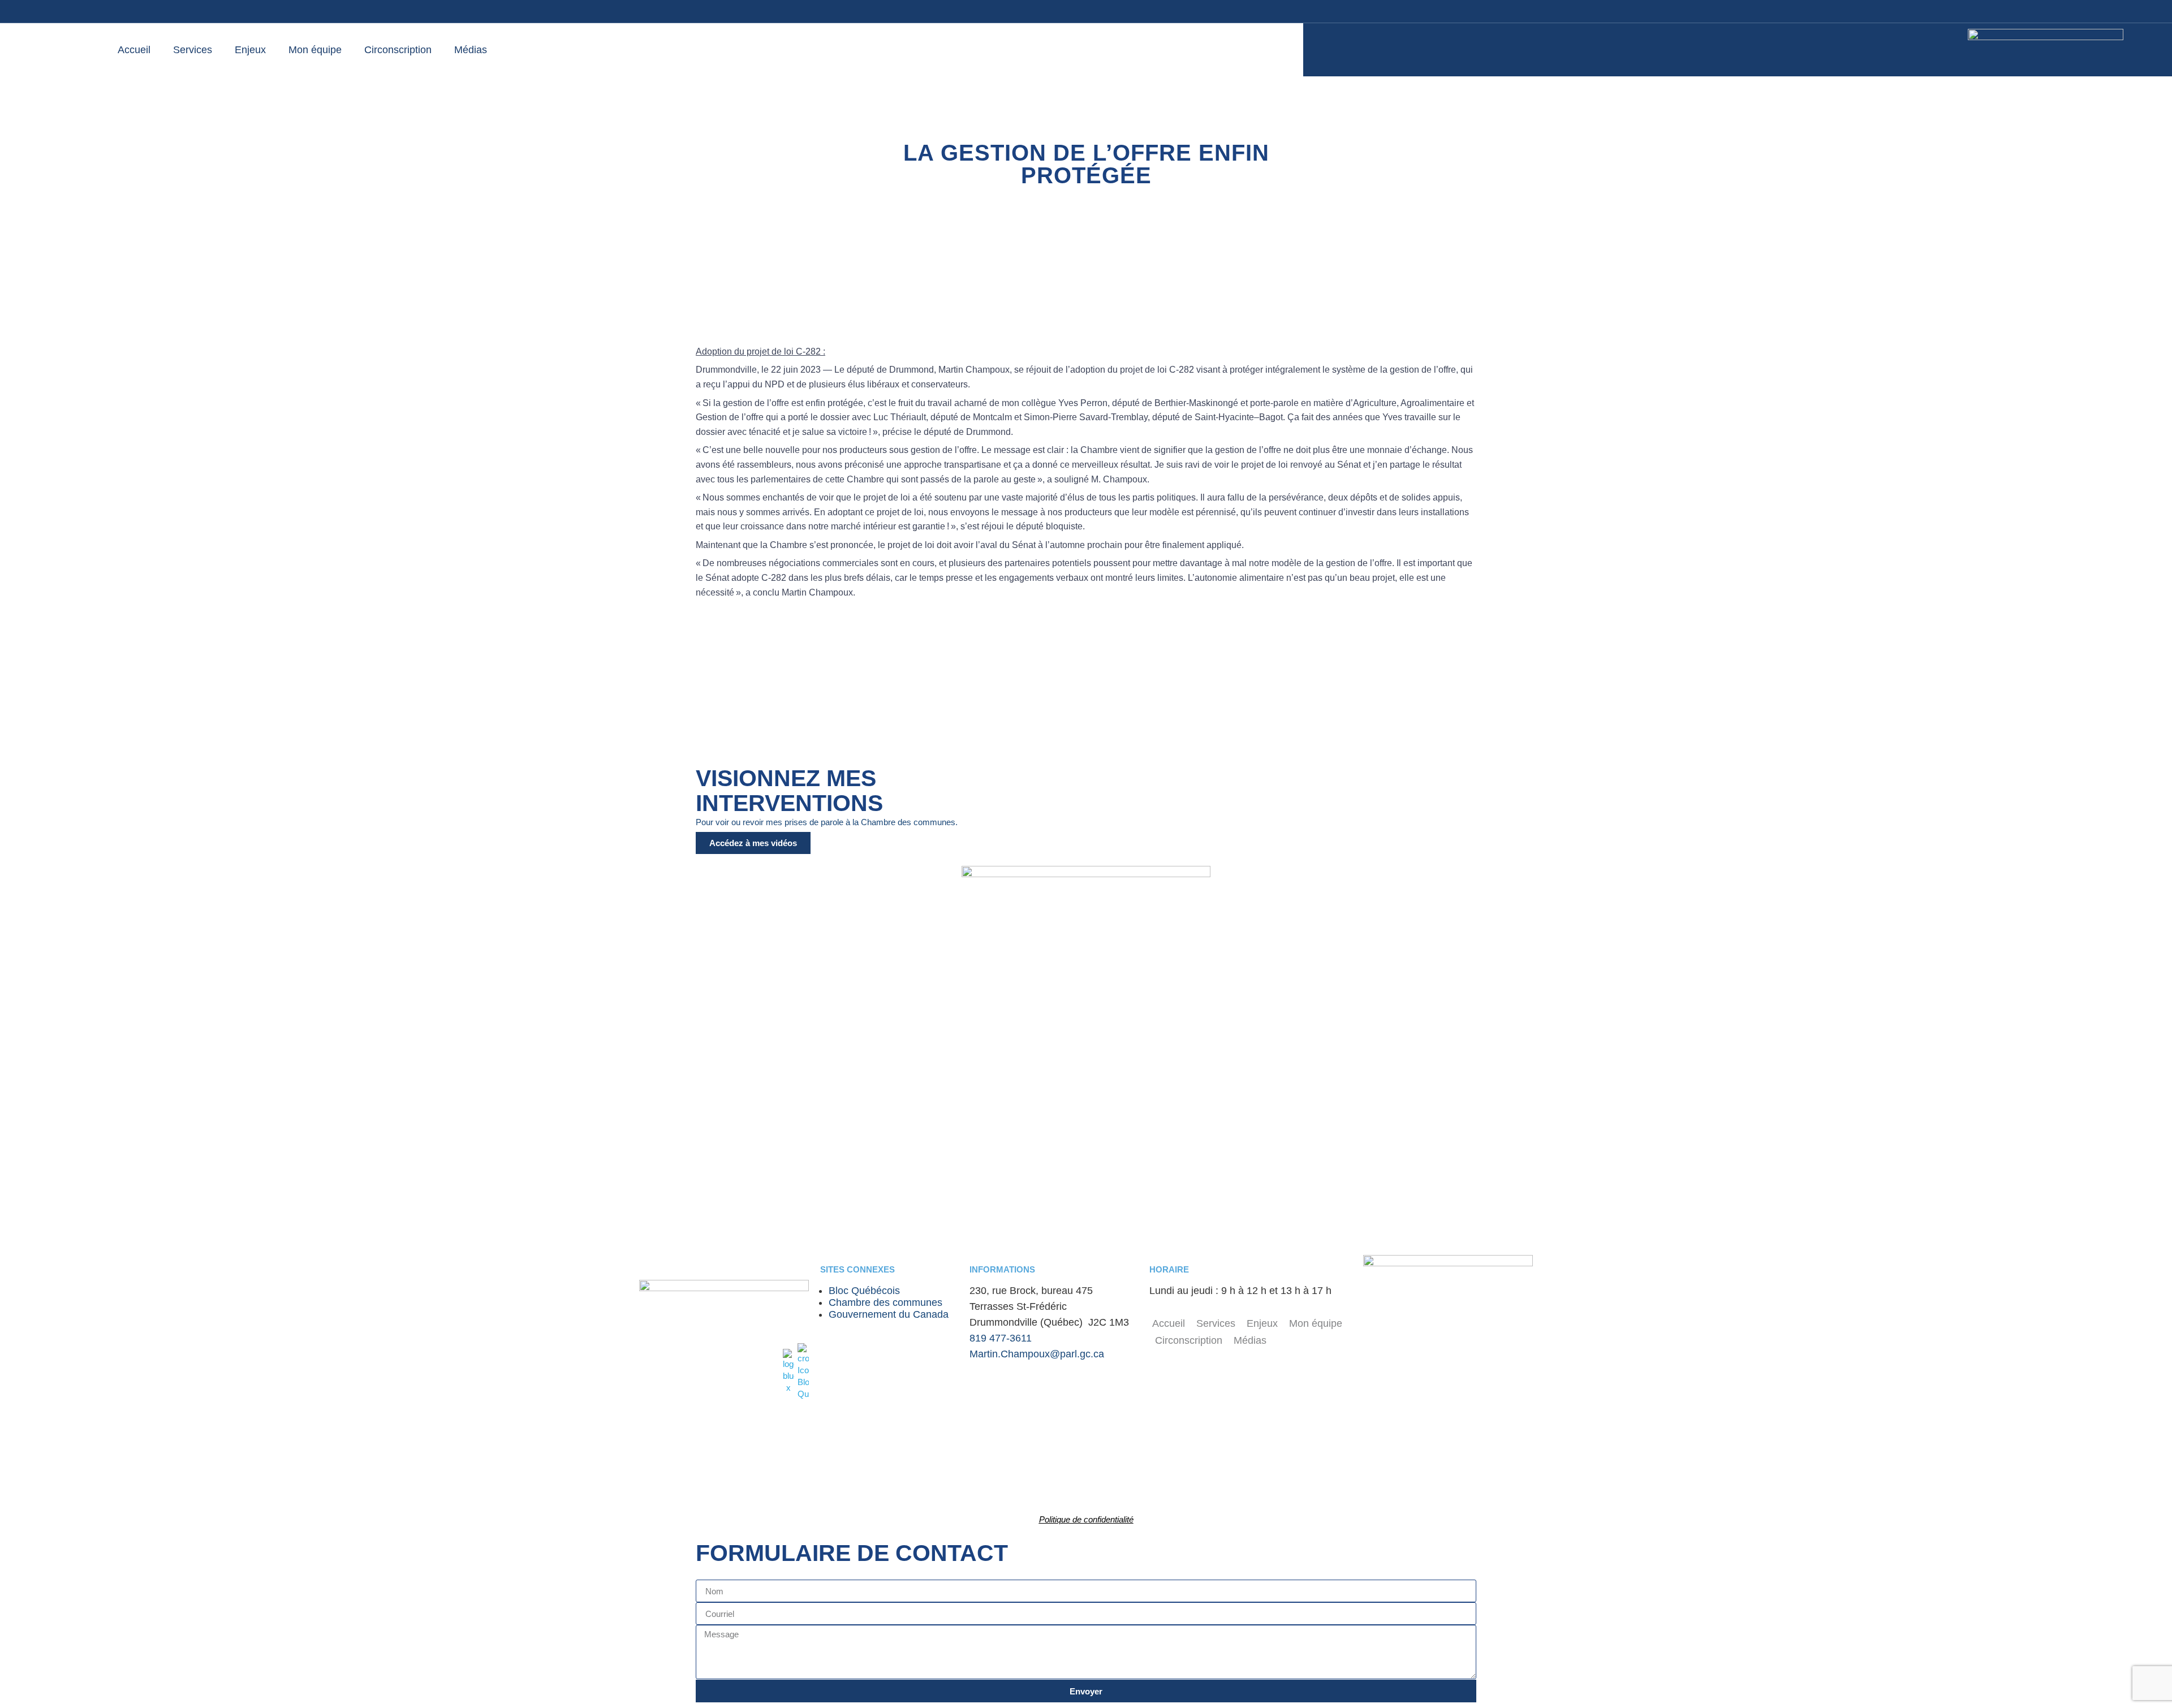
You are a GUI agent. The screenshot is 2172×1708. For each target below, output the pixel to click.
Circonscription (398, 50)
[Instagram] (2014, 11)
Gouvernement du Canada (889, 1314)
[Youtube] (1991, 11)
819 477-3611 (1001, 1338)
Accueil (134, 50)
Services (193, 50)
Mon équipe (315, 50)
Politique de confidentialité (1086, 1519)
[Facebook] (1968, 11)
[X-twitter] (2059, 11)
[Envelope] (2036, 11)
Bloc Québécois (864, 1291)
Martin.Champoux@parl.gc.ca (1037, 1354)
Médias (471, 50)
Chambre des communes (885, 1302)
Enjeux (250, 50)
